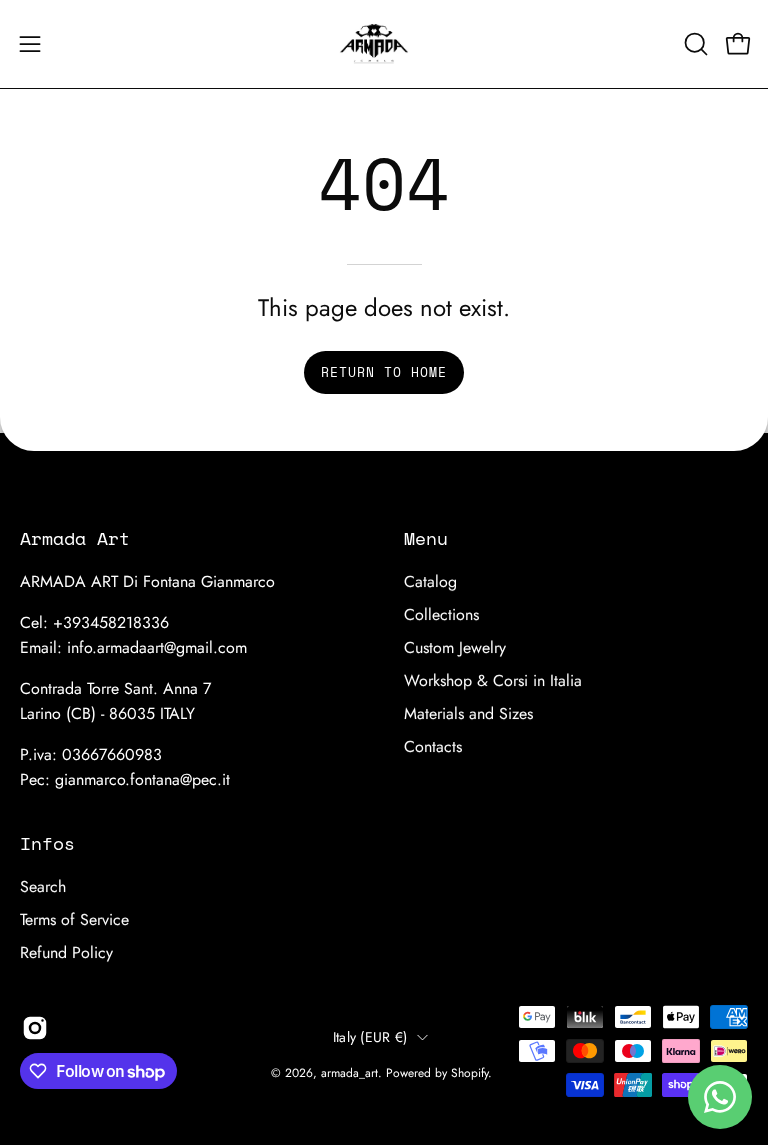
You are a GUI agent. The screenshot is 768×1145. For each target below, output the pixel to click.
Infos (47, 843)
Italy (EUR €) (370, 1037)
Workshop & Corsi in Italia (493, 680)
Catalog (430, 581)
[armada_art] (384, 44)
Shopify (469, 1073)
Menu (426, 538)
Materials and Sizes (468, 713)
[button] (694, 44)
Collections (441, 614)
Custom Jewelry (455, 647)
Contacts (433, 746)
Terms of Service (74, 919)
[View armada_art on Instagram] (35, 1028)
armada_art (349, 1073)
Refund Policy (66, 952)
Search (43, 886)
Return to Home (383, 372)
